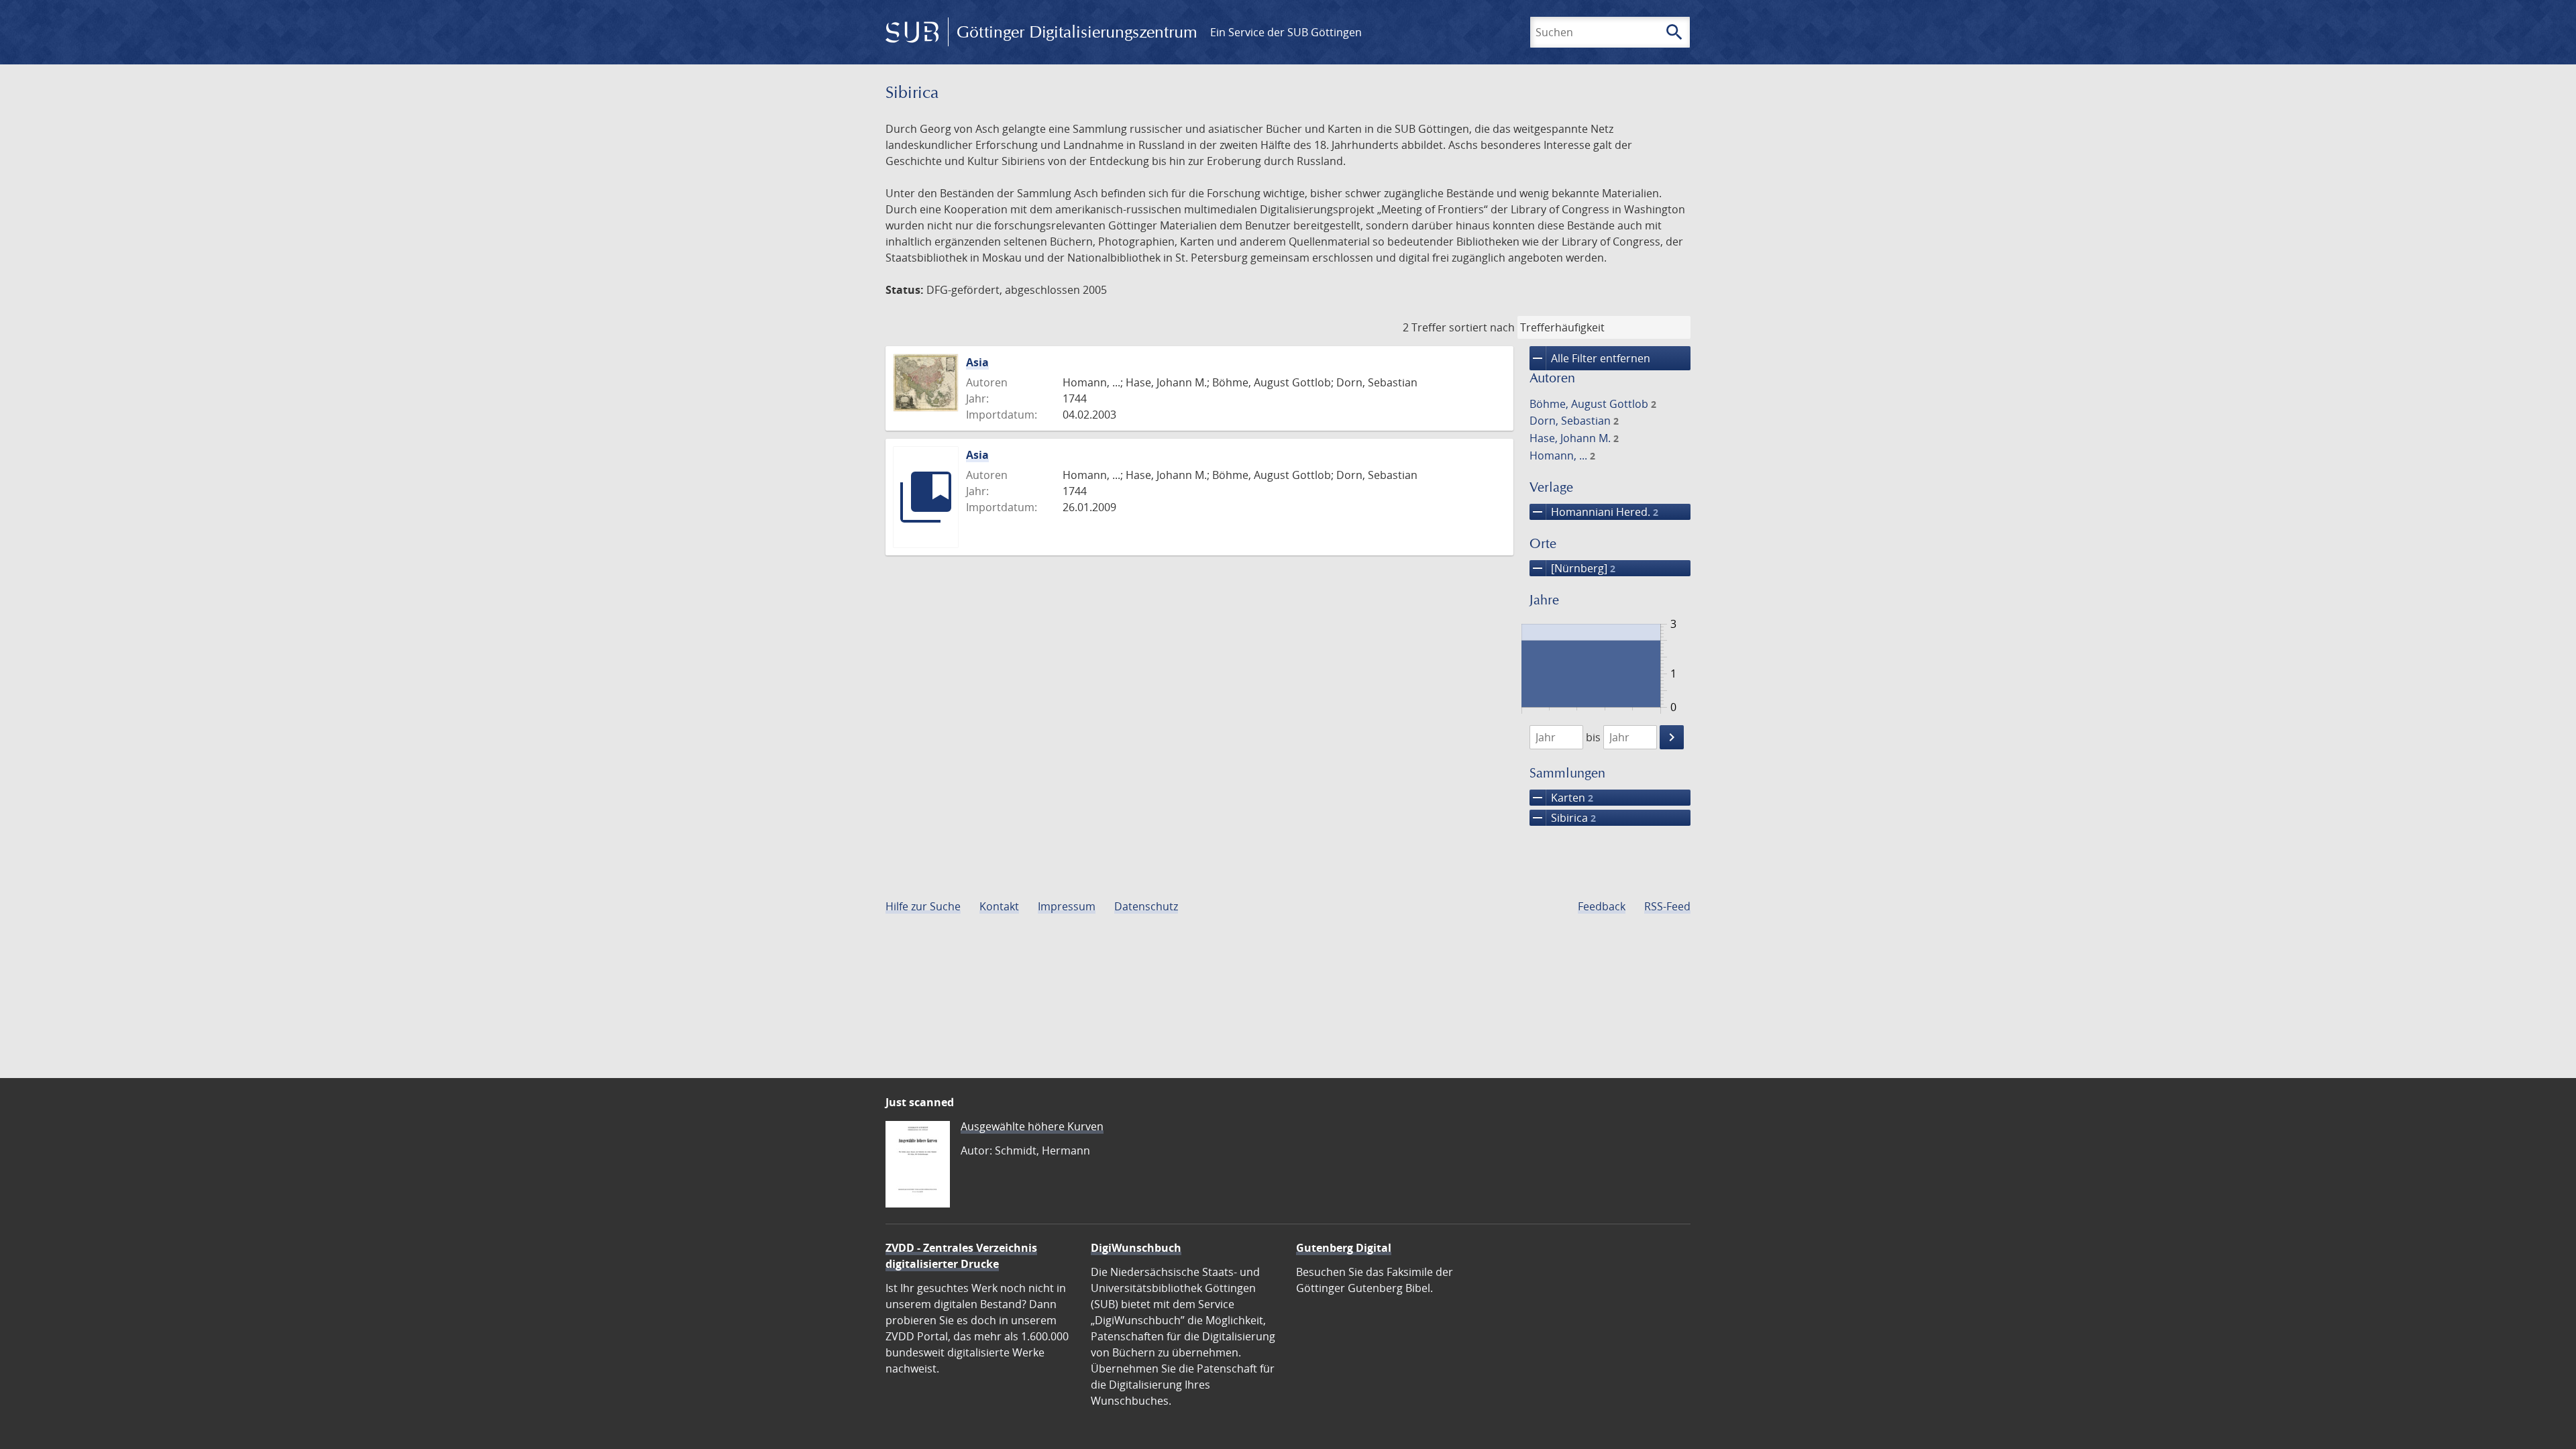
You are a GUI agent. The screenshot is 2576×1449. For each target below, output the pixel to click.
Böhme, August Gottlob (1593, 404)
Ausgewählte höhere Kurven (1032, 1126)
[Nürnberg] (1572, 568)
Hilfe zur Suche (923, 906)
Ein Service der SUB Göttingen (1286, 32)
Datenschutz (1146, 906)
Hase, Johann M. (1574, 438)
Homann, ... (1562, 455)
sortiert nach (1482, 327)
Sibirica (1563, 818)
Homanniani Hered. (1594, 512)
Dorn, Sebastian (1574, 421)
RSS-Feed (1667, 906)
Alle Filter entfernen (1590, 358)
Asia (977, 362)
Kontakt (999, 906)
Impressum (1067, 906)
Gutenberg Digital (1344, 1248)
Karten (1561, 798)
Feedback (1602, 906)
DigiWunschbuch (1136, 1248)
